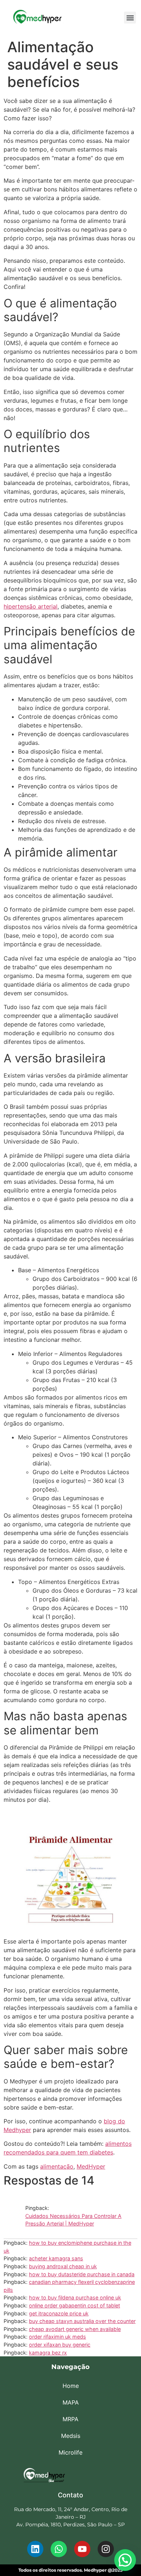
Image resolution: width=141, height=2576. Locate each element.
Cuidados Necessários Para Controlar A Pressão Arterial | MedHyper (73, 2220)
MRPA (70, 2419)
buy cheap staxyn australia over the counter (82, 2321)
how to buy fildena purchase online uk (75, 2297)
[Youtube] (82, 2549)
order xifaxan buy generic (60, 2345)
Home (71, 2386)
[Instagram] (106, 2549)
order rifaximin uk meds (57, 2337)
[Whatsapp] (59, 2549)
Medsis (71, 2436)
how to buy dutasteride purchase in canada (82, 2274)
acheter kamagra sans (56, 2258)
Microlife (70, 2452)
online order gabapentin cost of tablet (74, 2305)
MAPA (71, 2402)
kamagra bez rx (48, 2353)
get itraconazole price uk (59, 2313)
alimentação (57, 2166)
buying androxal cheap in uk (63, 2266)
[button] (130, 18)
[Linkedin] (35, 2549)
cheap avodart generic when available (75, 2329)
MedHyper (91, 2166)
